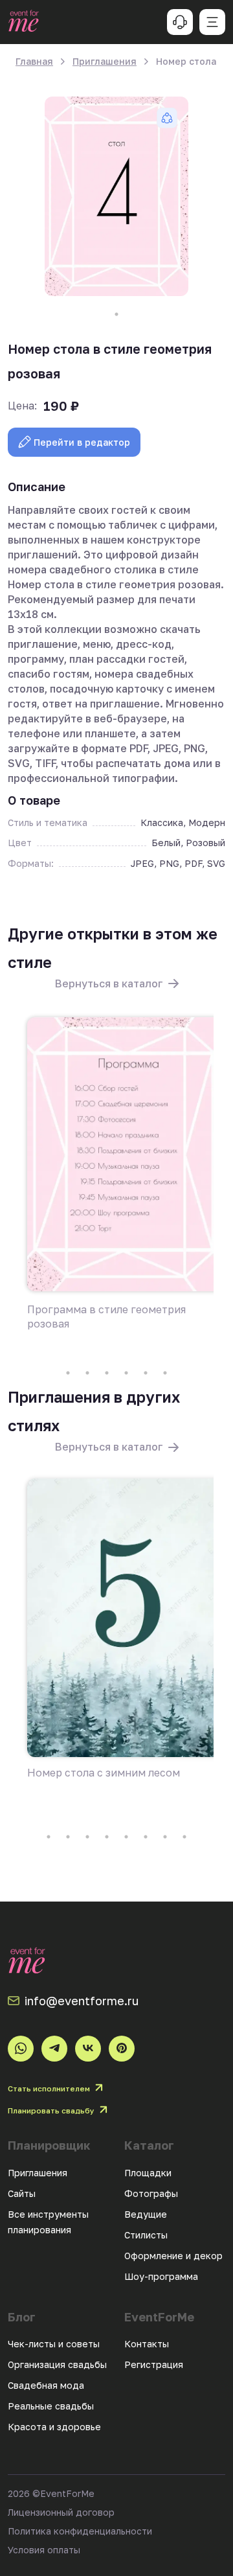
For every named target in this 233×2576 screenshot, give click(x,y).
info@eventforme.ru (82, 2001)
